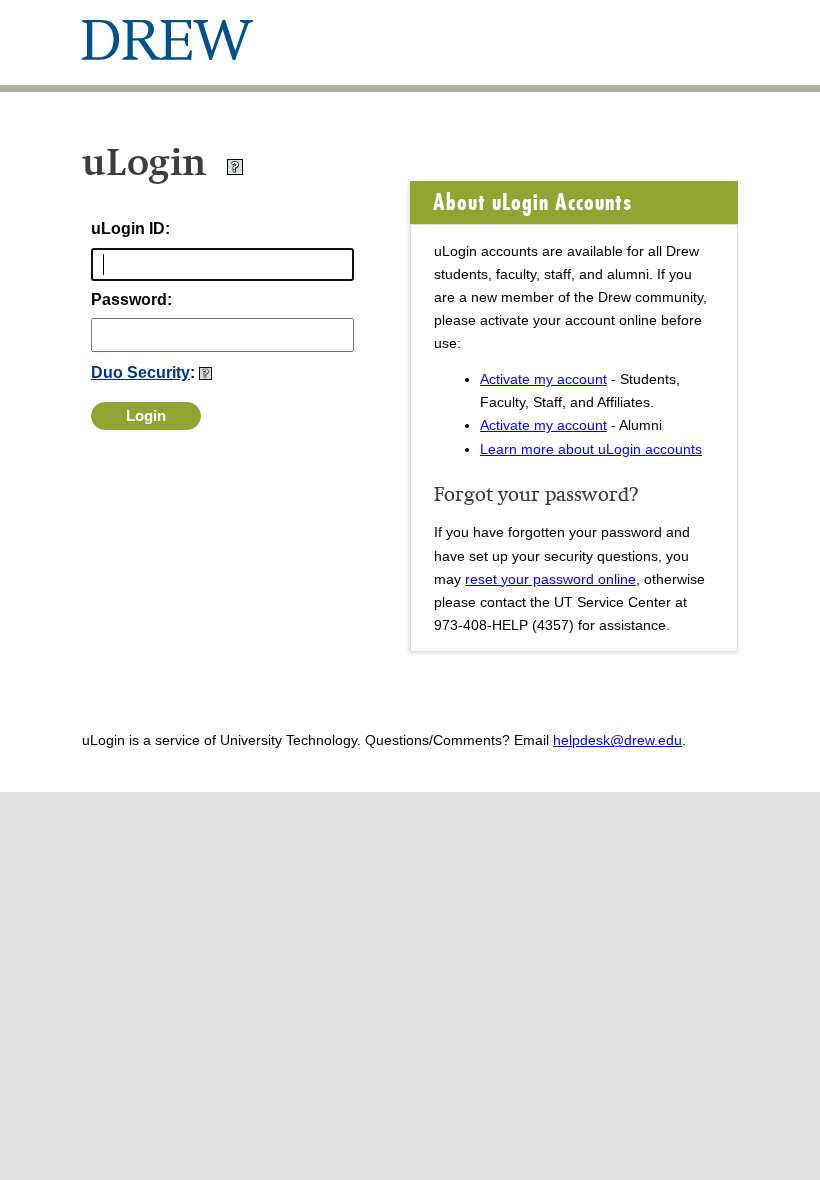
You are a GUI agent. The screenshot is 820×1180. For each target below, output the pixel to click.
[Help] (235, 170)
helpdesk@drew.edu (617, 740)
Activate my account (543, 379)
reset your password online (550, 579)
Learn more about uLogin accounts (591, 449)
